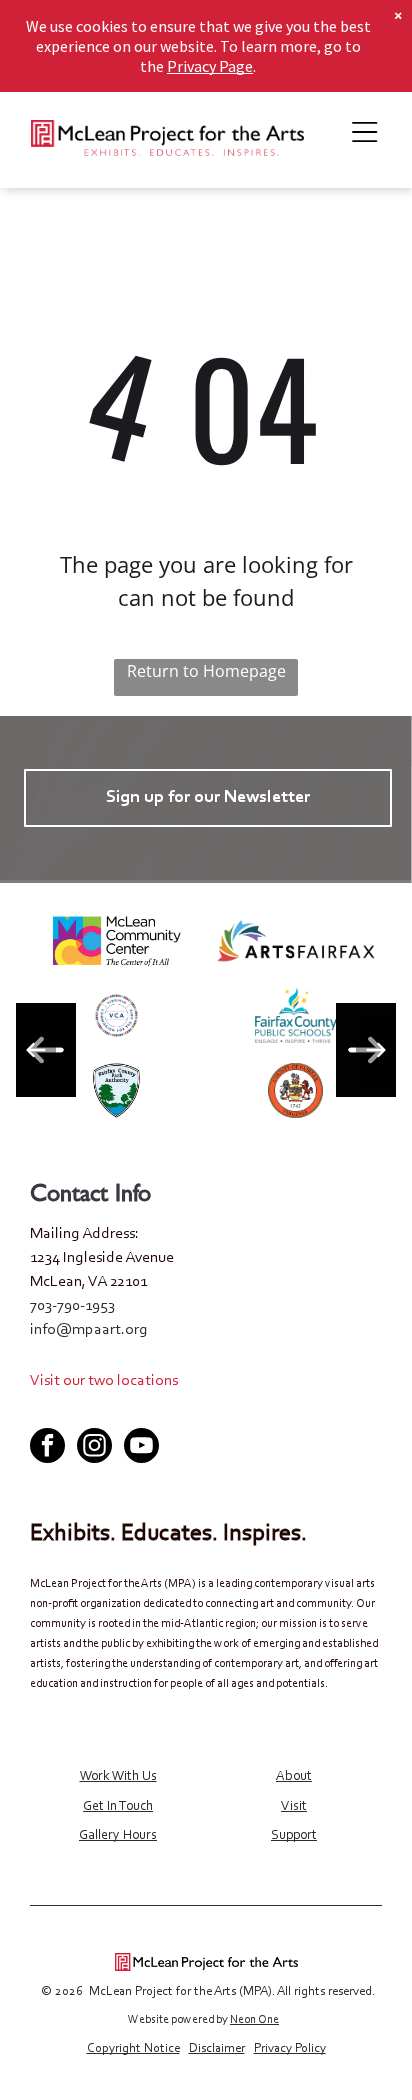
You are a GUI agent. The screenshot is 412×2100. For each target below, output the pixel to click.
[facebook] (169, 1410)
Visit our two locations (104, 1381)
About (294, 1777)
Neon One (254, 2020)
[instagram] (94, 1448)
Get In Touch (118, 1807)
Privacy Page (210, 66)
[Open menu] (364, 132)
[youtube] (243, 1410)
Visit (294, 1807)
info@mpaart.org (89, 1330)
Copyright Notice (133, 2048)
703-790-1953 (72, 1306)
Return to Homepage (206, 671)
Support (294, 1836)
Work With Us (118, 1777)
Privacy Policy (290, 2048)
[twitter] (206, 1410)
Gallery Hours (118, 1836)
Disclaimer (217, 2048)
